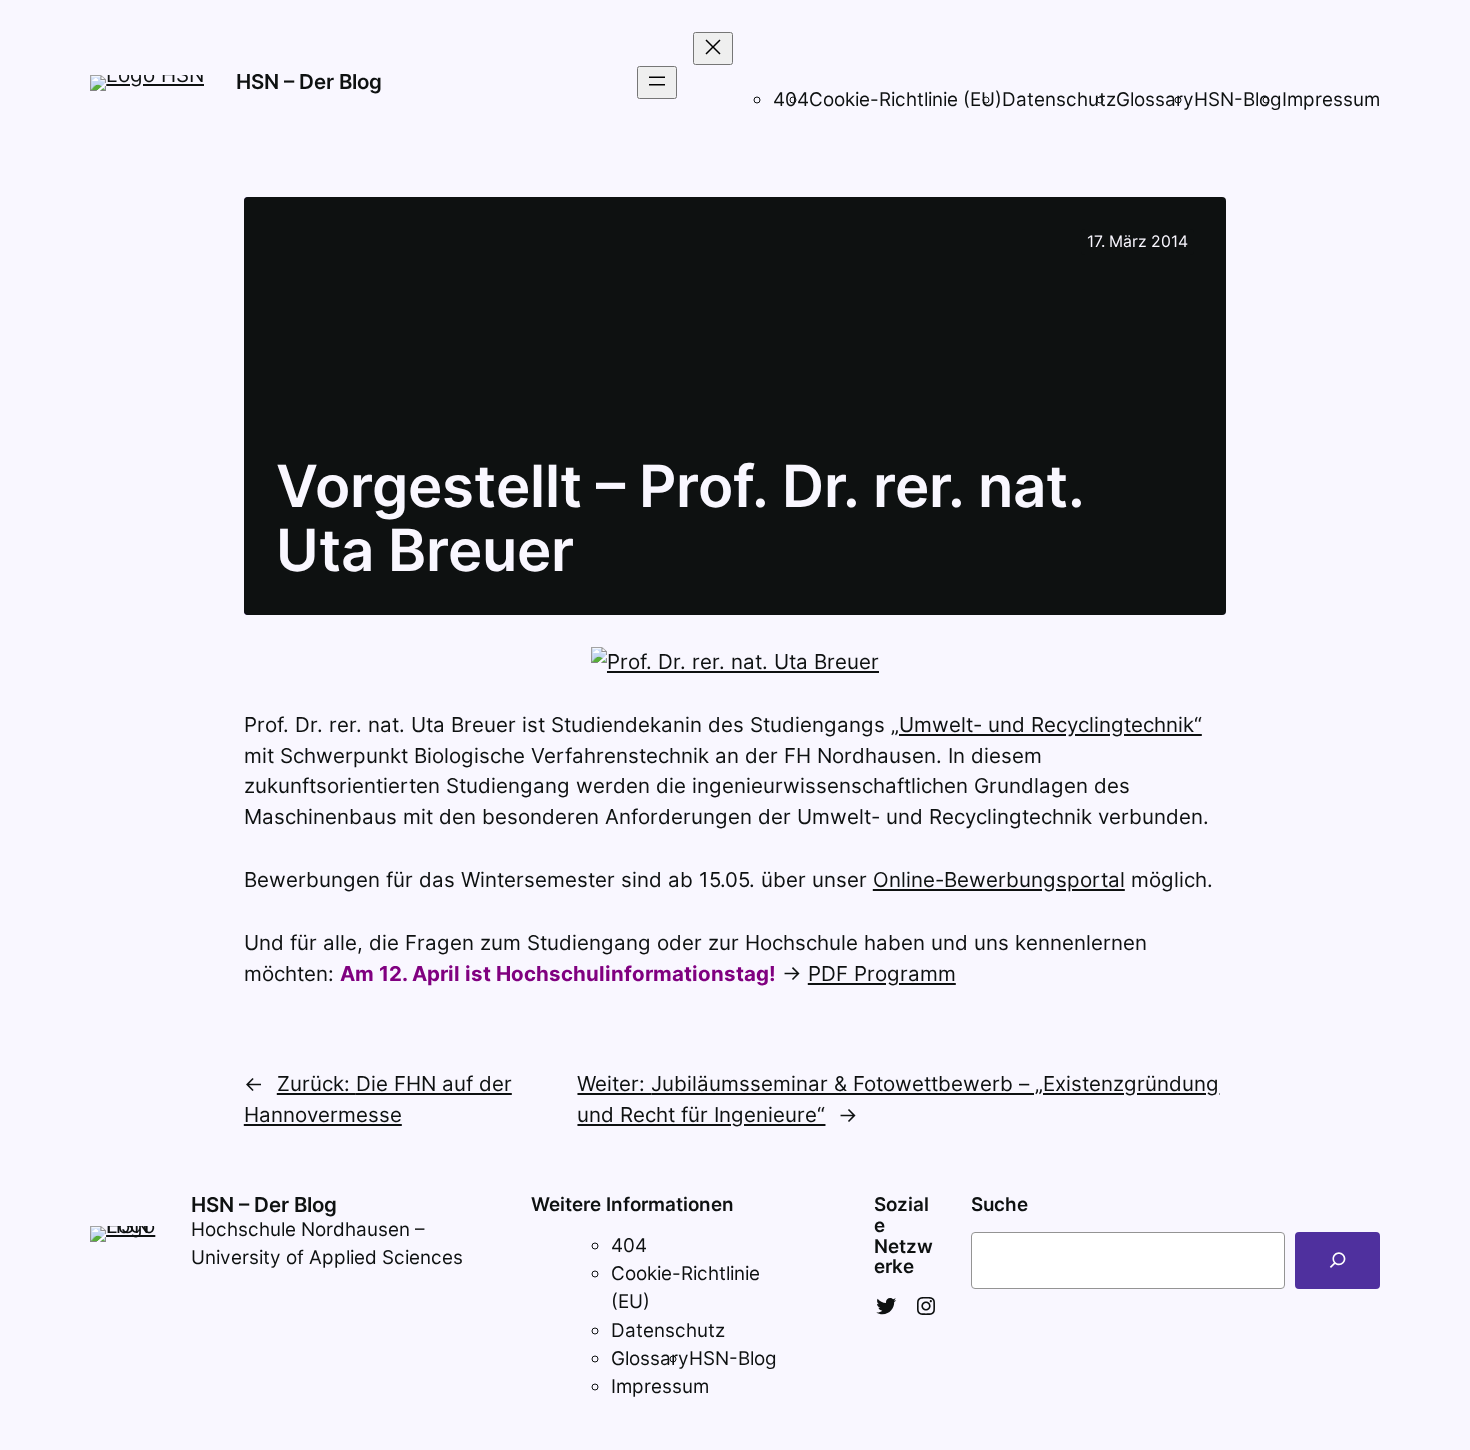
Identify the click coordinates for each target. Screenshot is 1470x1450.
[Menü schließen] (713, 48)
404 (629, 1245)
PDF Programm (882, 973)
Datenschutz (1059, 99)
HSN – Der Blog (309, 81)
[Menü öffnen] (657, 82)
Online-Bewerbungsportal (999, 879)
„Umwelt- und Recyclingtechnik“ (1046, 724)
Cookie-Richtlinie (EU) (905, 99)
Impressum (1331, 99)
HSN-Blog (1238, 99)
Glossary (1155, 99)
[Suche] (1337, 1260)
